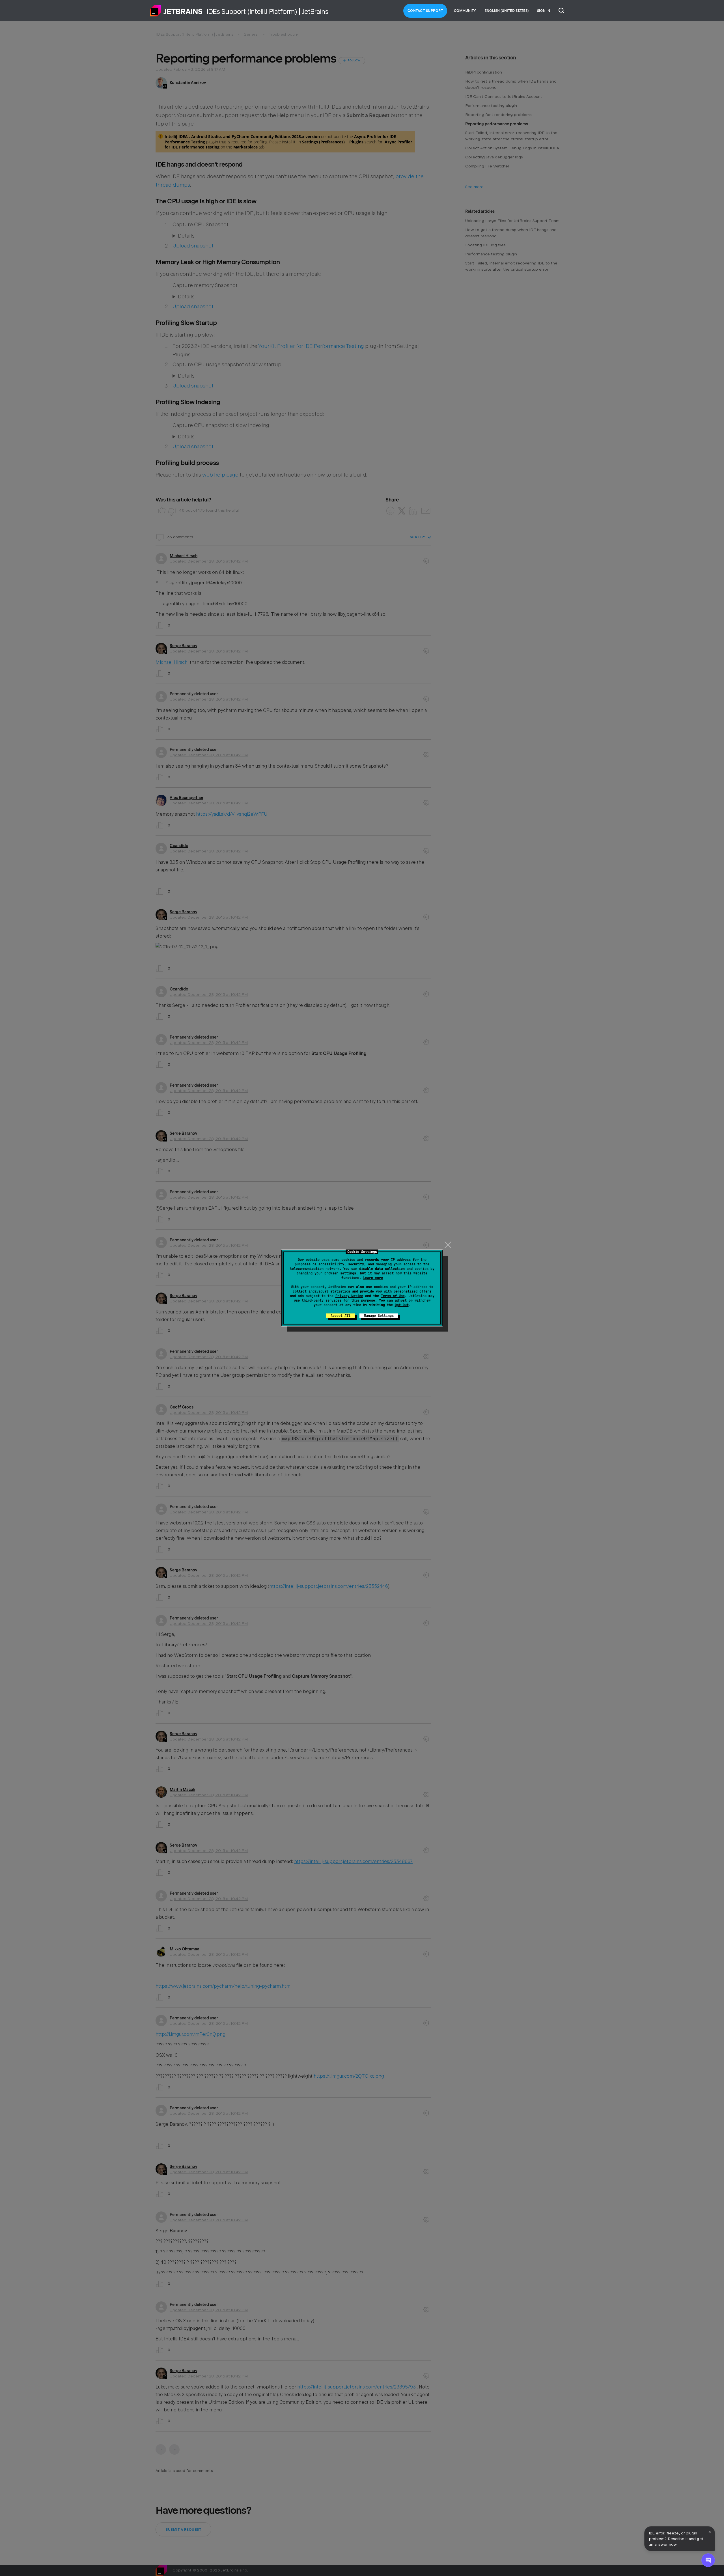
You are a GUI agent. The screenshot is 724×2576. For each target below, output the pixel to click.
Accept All (341, 1316)
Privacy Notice (349, 1296)
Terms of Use (393, 1296)
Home (176, 11)
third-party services (322, 1300)
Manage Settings (379, 1316)
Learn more (373, 1278)
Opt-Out (402, 1305)
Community (465, 11)
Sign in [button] (544, 11)
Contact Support (425, 11)
